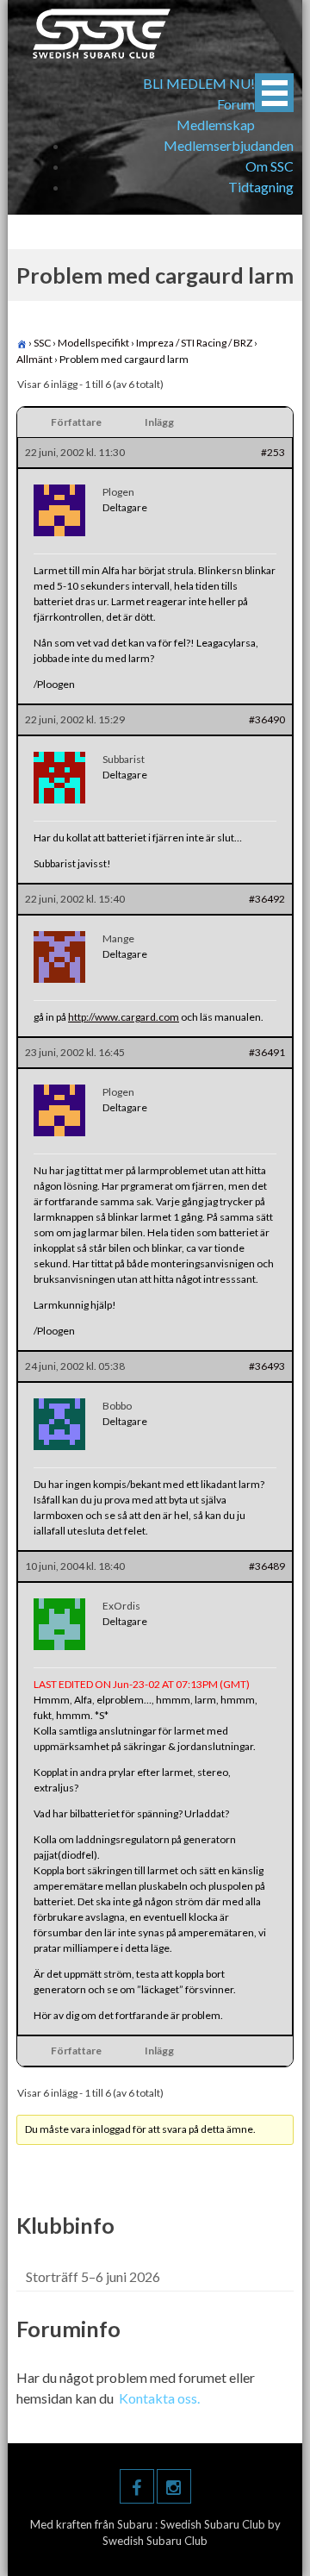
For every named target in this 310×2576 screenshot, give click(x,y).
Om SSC (270, 166)
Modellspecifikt (93, 343)
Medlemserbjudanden (229, 145)
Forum (236, 104)
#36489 (267, 1566)
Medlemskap (216, 125)
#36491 (267, 1052)
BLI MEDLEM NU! (199, 83)
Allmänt (34, 359)
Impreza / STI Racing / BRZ (194, 343)
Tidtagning (261, 187)
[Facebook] (137, 2486)
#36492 (267, 899)
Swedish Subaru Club (214, 2524)
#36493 (267, 1366)
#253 (273, 452)
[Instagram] (174, 2486)
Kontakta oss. (159, 2398)
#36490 (267, 719)
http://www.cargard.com (124, 1017)
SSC (42, 343)
